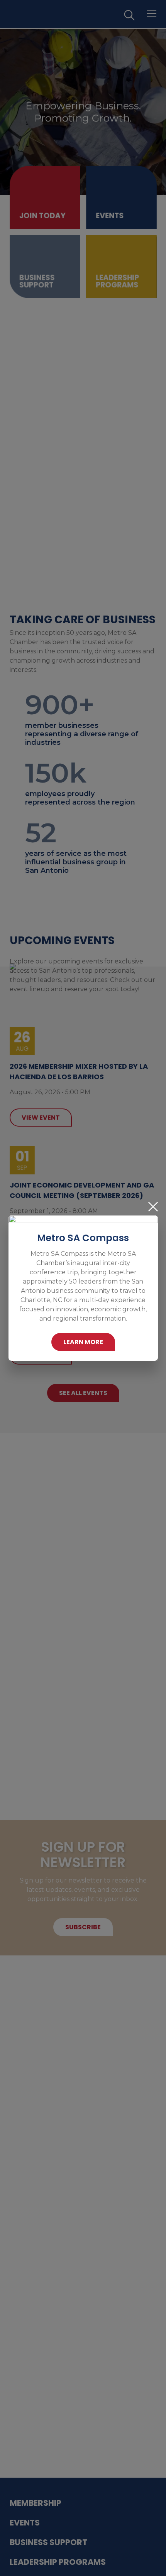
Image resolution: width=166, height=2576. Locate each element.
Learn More (83, 1342)
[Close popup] (153, 1207)
